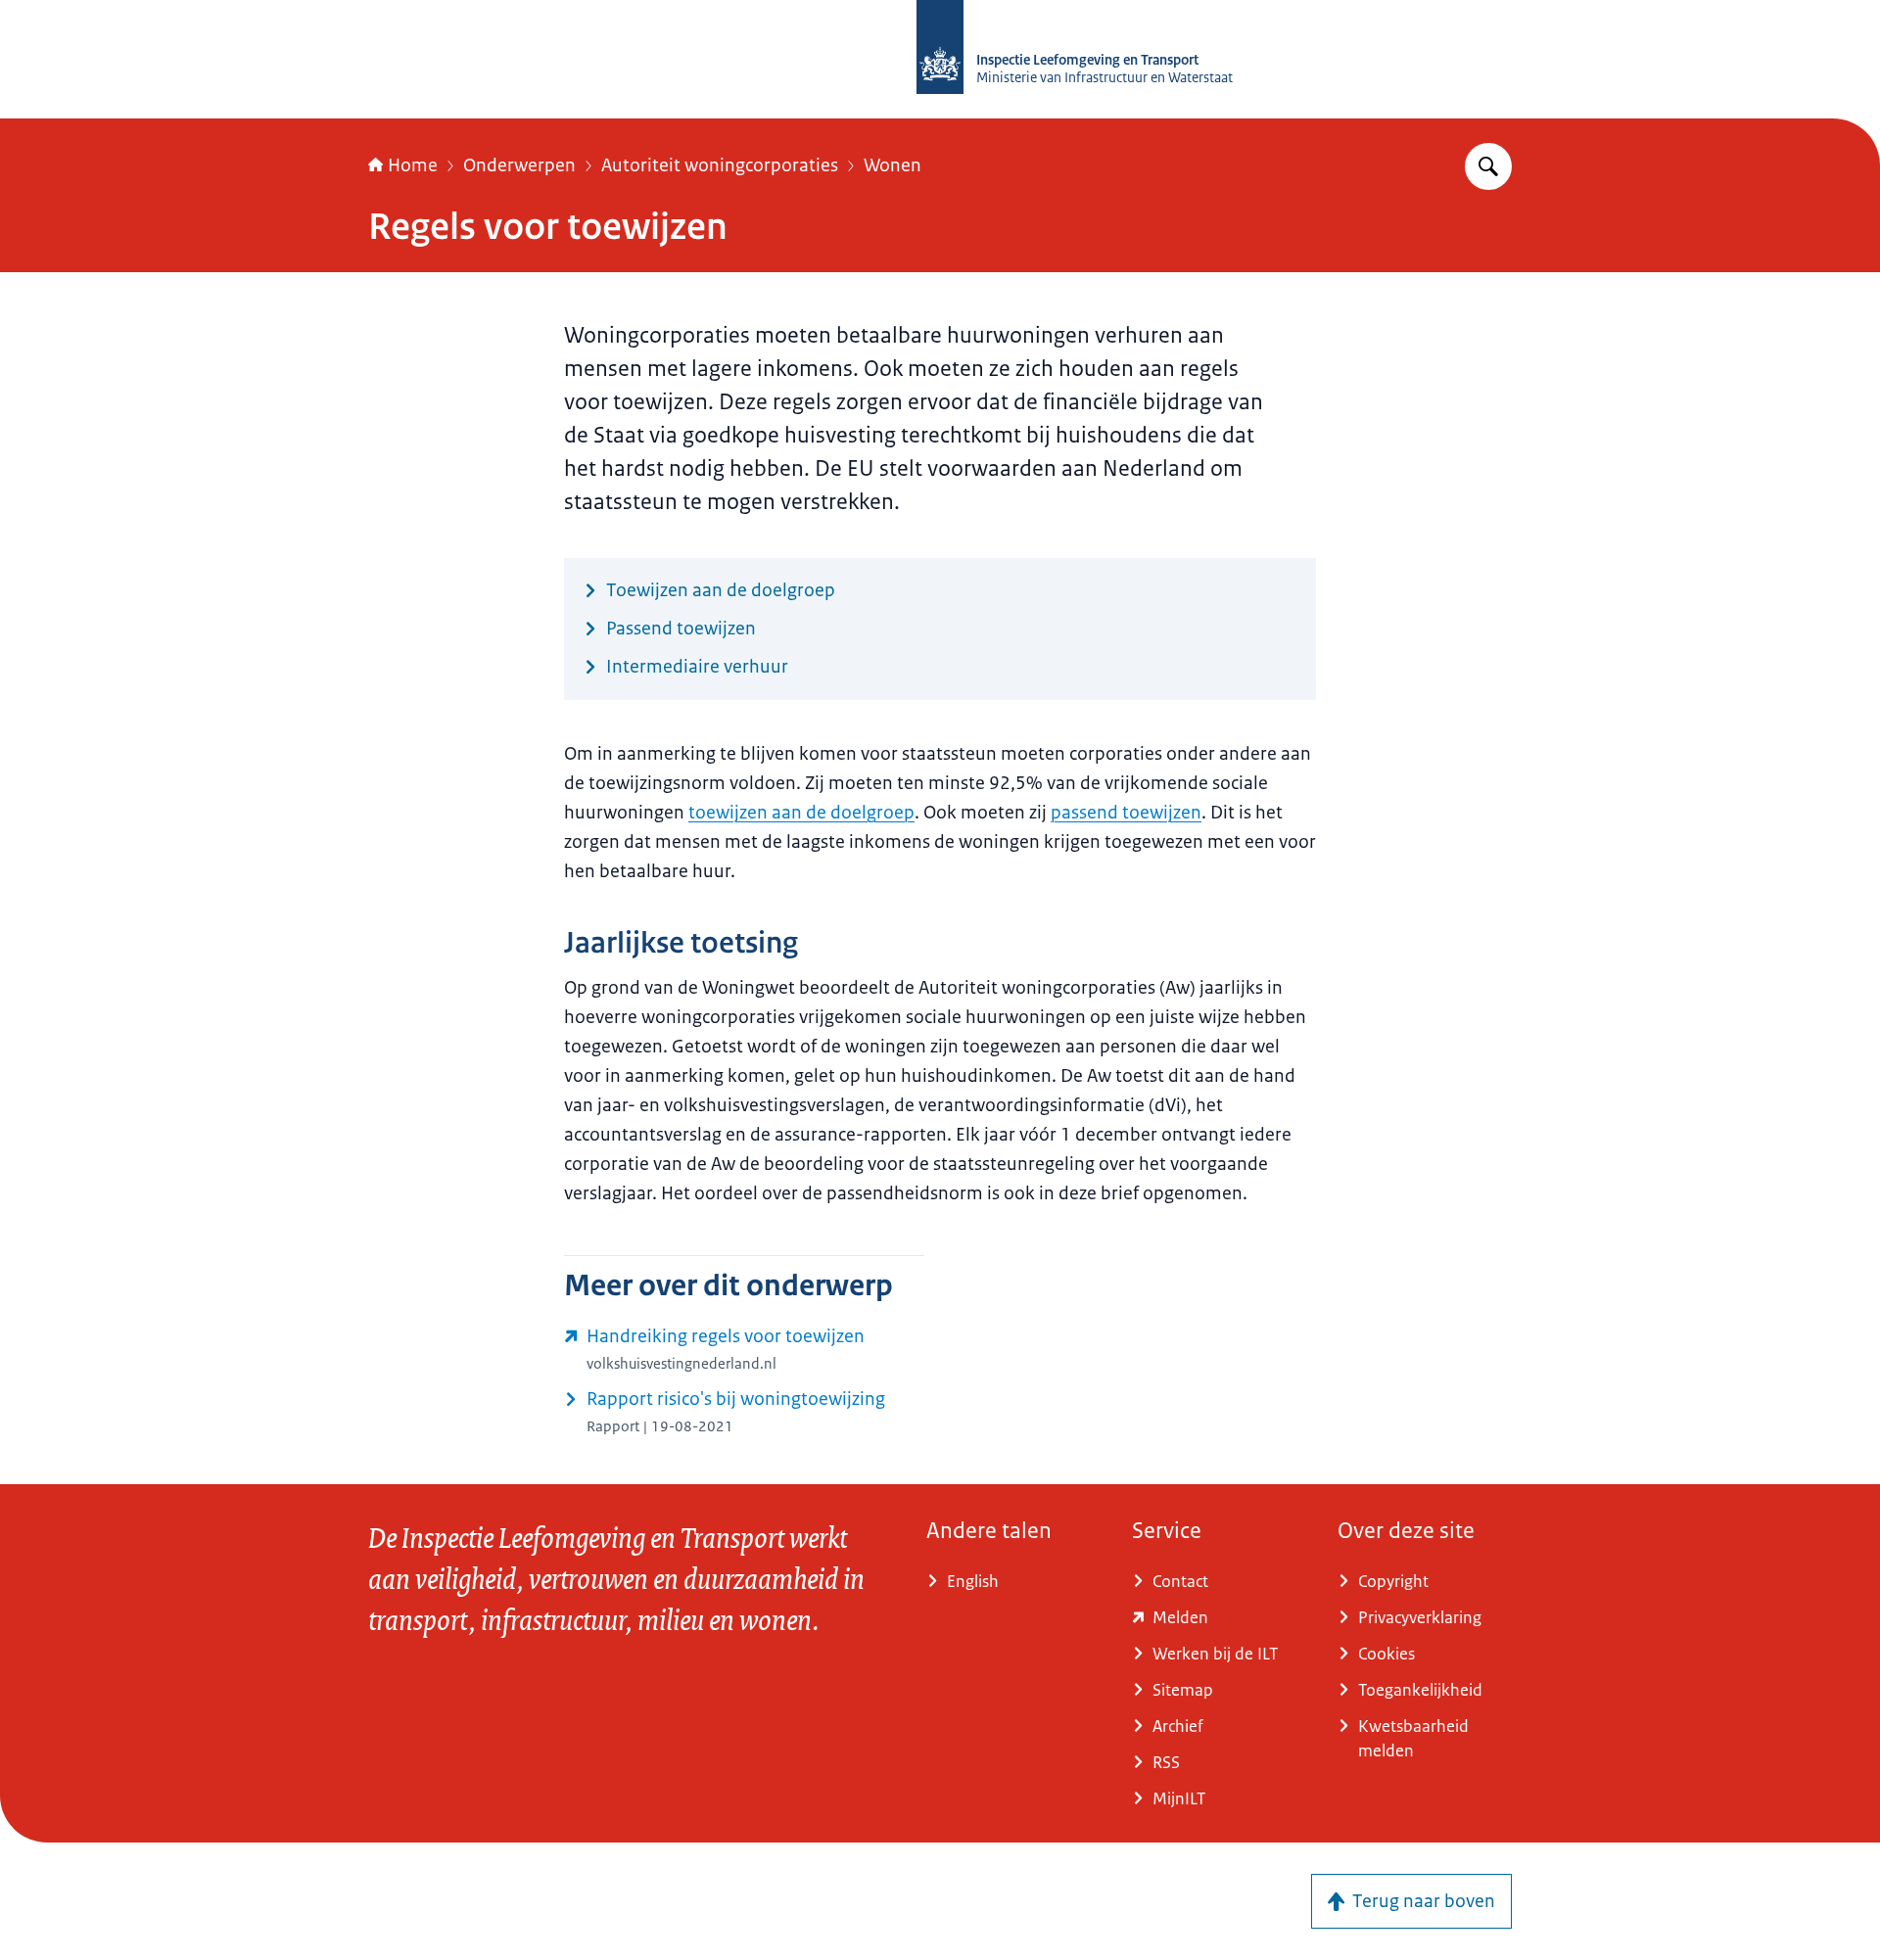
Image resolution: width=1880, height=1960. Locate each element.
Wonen (893, 165)
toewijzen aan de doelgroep (801, 813)
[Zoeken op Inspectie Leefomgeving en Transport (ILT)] (1488, 166)
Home (413, 165)
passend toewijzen (1126, 813)
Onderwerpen (519, 165)
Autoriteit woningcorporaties (720, 165)
